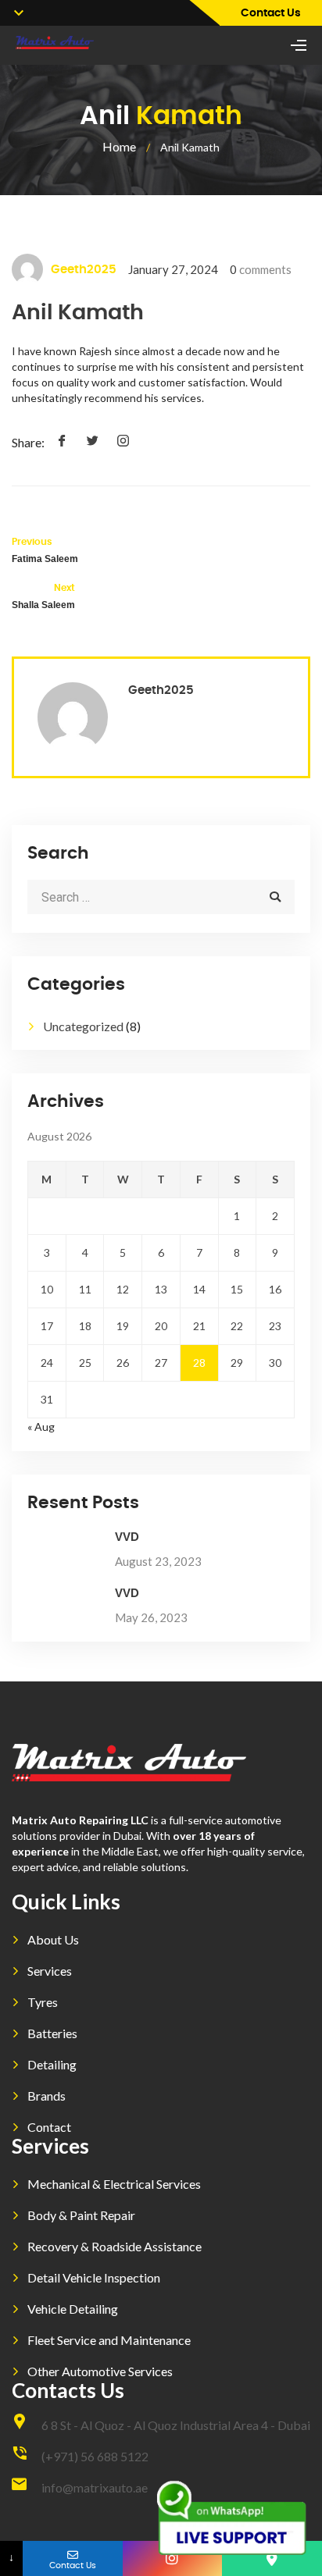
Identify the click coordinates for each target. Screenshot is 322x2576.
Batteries (52, 2033)
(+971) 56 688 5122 (95, 2456)
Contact (49, 2127)
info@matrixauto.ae (95, 2487)
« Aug (41, 1427)
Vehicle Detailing (73, 2309)
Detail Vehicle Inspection (94, 2277)
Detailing (52, 2064)
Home (119, 146)
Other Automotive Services (100, 2371)
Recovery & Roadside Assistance (114, 2246)
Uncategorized (83, 1026)
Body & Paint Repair (81, 2215)
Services (50, 1971)
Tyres (43, 2002)
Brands (47, 2096)
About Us (53, 1939)
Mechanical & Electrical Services (114, 2184)
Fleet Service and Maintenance (109, 2340)
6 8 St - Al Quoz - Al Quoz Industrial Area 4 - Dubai (176, 2425)
